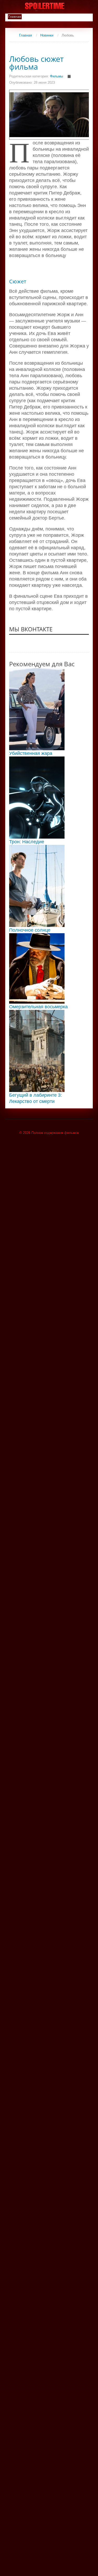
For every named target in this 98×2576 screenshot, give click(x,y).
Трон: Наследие (27, 842)
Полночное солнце (30, 930)
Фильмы (56, 76)
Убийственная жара (31, 753)
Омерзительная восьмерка (38, 1007)
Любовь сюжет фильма (36, 63)
